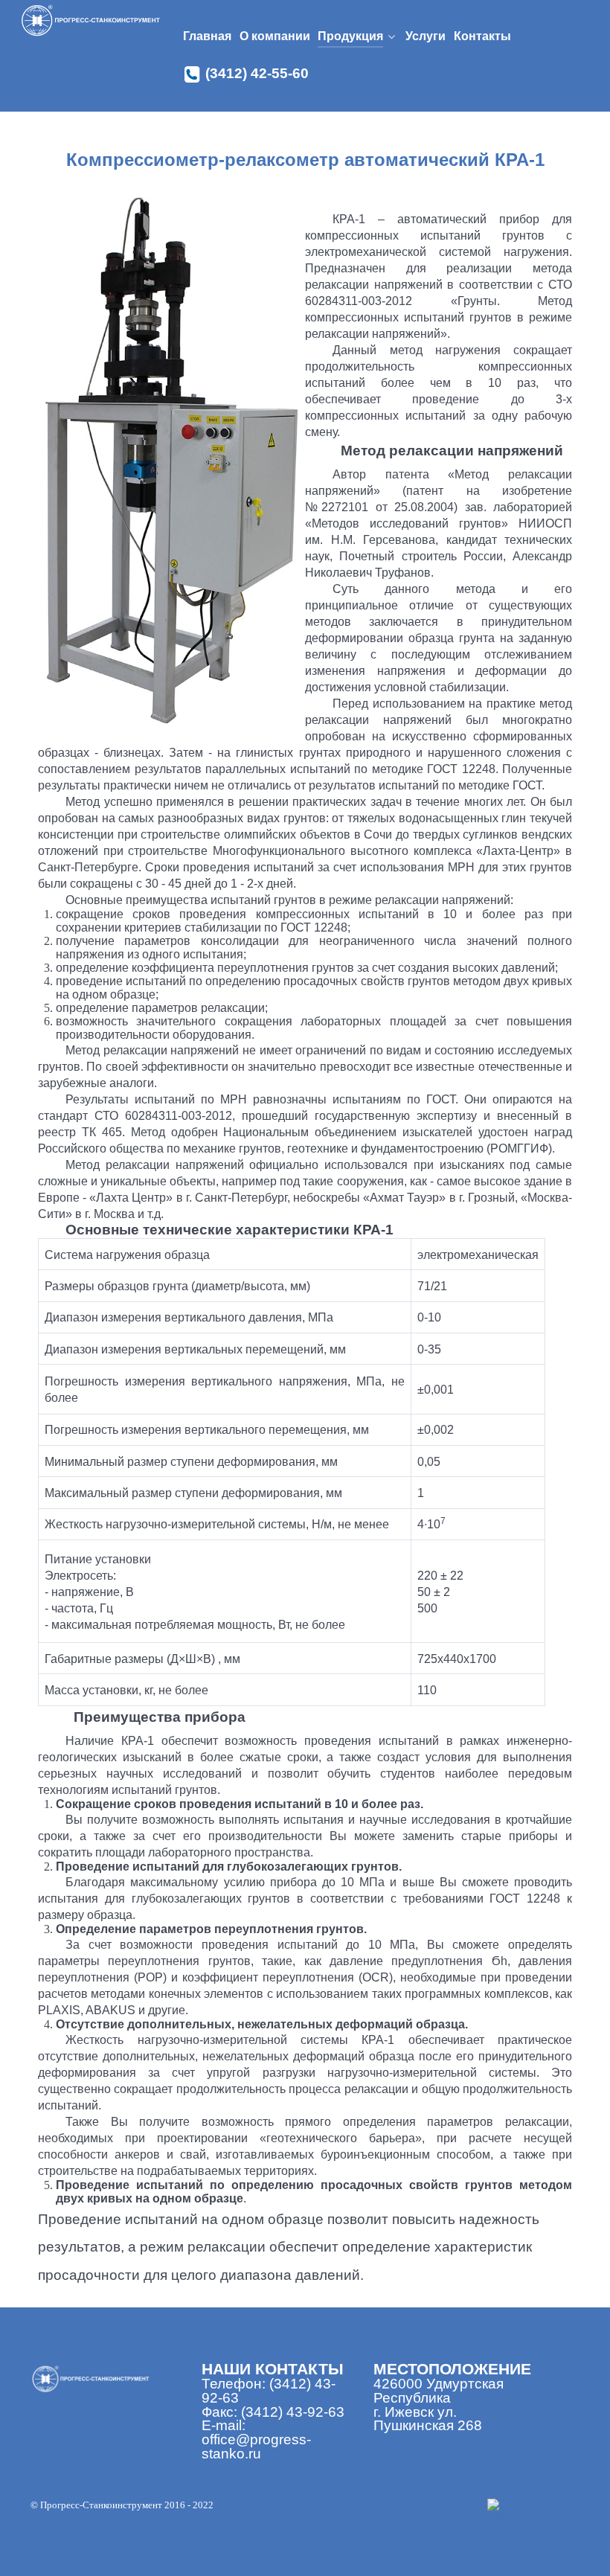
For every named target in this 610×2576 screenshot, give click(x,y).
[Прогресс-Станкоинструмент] (91, 21)
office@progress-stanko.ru (256, 2447)
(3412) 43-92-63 (293, 2412)
